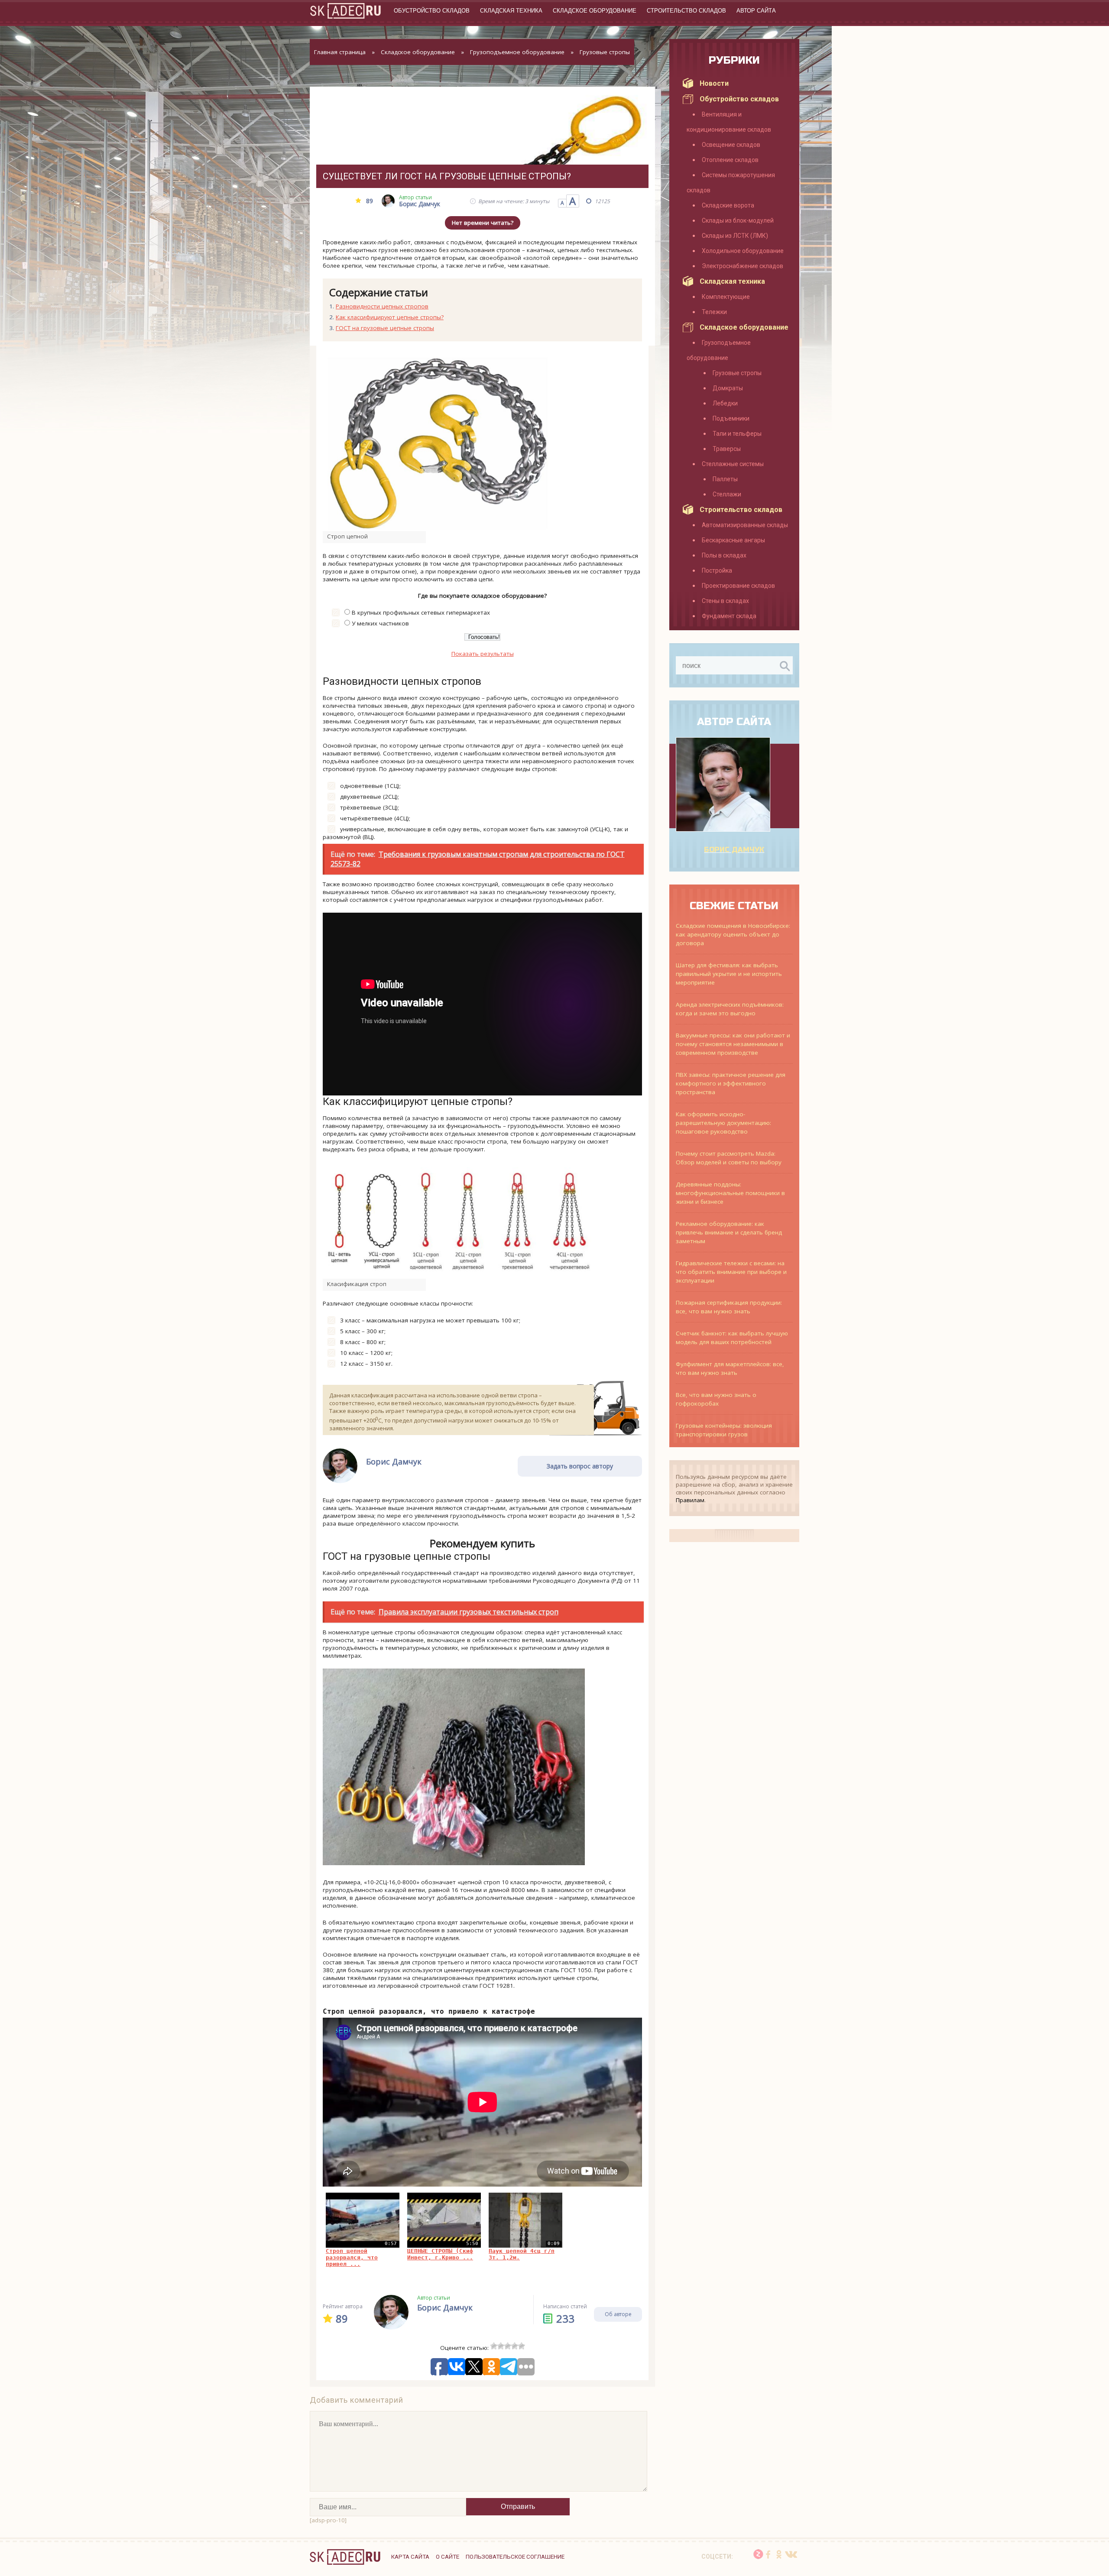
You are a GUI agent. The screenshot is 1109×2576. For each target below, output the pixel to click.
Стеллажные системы (733, 464)
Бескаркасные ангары (733, 540)
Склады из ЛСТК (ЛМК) (735, 236)
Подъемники (731, 418)
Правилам (690, 1500)
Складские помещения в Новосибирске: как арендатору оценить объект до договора (733, 934)
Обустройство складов (432, 11)
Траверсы (727, 449)
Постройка (717, 570)
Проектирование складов (738, 586)
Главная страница (340, 52)
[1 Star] (494, 2346)
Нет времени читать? (483, 223)
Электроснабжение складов (743, 266)
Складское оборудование (595, 11)
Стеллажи (727, 494)
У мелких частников (380, 623)
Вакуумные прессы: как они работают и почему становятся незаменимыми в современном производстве (733, 1044)
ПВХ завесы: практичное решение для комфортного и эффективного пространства (731, 1083)
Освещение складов (731, 145)
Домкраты (728, 388)
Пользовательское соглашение (515, 2557)
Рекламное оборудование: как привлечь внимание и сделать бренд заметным (729, 1232)
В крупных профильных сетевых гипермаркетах (421, 612)
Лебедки (725, 403)
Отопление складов (730, 160)
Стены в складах (725, 601)
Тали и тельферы (737, 434)
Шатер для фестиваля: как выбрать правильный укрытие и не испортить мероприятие (729, 974)
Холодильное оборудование (743, 251)
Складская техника (511, 11)
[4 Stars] (515, 2346)
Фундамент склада (729, 616)
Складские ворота (728, 205)
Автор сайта (756, 11)
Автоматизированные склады (745, 525)
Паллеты (725, 479)
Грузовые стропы (605, 52)
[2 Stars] (501, 2346)
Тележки (714, 312)
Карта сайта (410, 2557)
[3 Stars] (508, 2346)
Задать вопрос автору (580, 1466)
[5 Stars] (522, 2346)
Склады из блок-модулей (738, 220)
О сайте (447, 2557)
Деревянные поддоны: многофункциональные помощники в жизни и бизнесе (730, 1193)
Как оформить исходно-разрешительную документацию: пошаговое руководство (723, 1123)
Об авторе (618, 2314)
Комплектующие (726, 297)
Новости (714, 83)
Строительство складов (686, 11)
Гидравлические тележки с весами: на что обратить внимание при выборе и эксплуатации (731, 1272)
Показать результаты (483, 654)
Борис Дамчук (734, 850)
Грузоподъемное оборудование (517, 52)
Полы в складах (724, 555)
